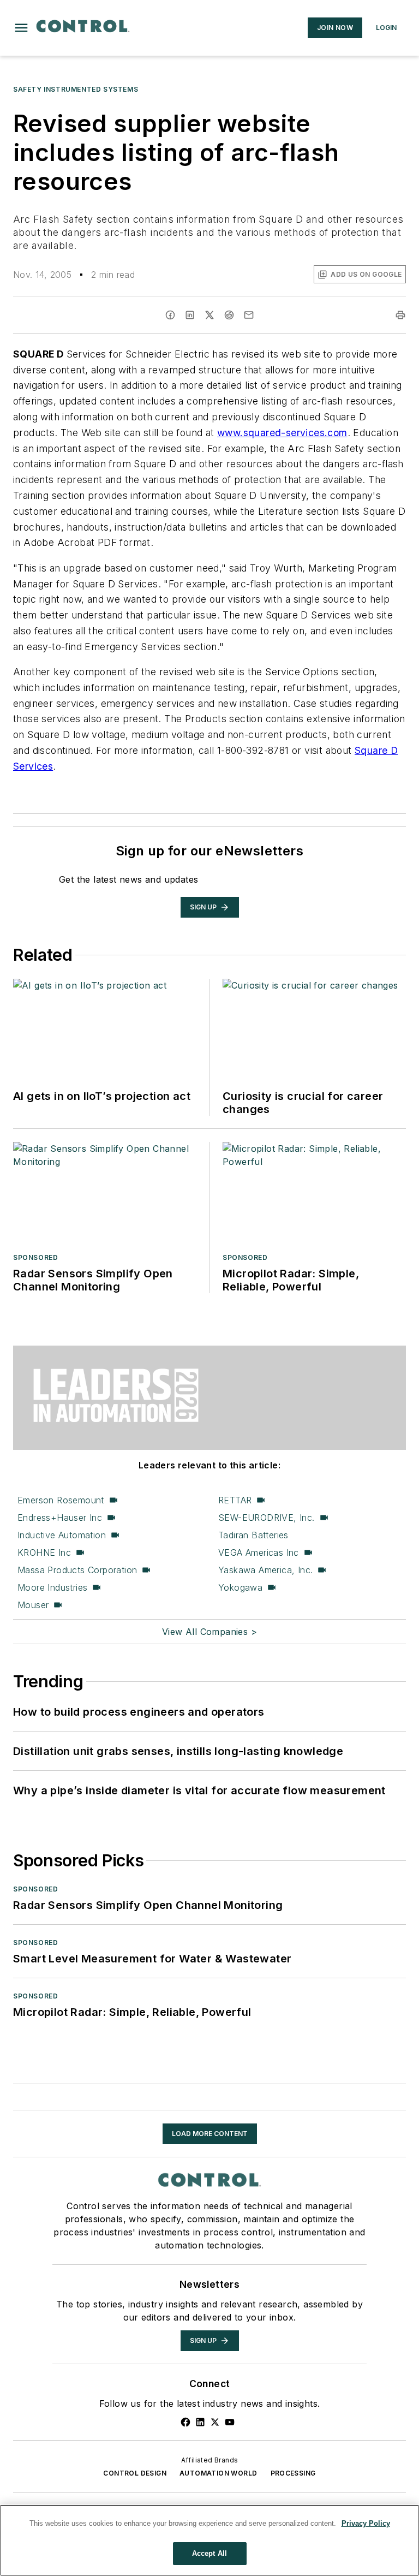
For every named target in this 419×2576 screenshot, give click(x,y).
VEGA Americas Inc (259, 1552)
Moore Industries (52, 1587)
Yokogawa (240, 1587)
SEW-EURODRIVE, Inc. (267, 1518)
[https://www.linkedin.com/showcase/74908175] (200, 2422)
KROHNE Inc (44, 1552)
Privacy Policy (366, 2523)
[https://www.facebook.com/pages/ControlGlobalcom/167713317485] (185, 2422)
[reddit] (229, 315)
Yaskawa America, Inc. (265, 1570)
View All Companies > (209, 1632)
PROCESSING (293, 2473)
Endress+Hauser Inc (60, 1518)
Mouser (33, 1605)
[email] (249, 315)
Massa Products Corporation (77, 1570)
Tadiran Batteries (253, 1535)
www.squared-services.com (282, 433)
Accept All (209, 2553)
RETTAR (235, 1500)
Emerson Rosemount (61, 1500)
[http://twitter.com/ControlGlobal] (215, 2422)
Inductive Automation (62, 1535)
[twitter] (209, 315)
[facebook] (170, 315)
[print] (400, 315)
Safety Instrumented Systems (76, 89)
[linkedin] (190, 315)
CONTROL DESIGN (135, 2473)
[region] (209, 2540)
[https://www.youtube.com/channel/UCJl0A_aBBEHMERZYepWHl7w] (230, 2422)
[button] (21, 28)
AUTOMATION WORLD (218, 2473)
